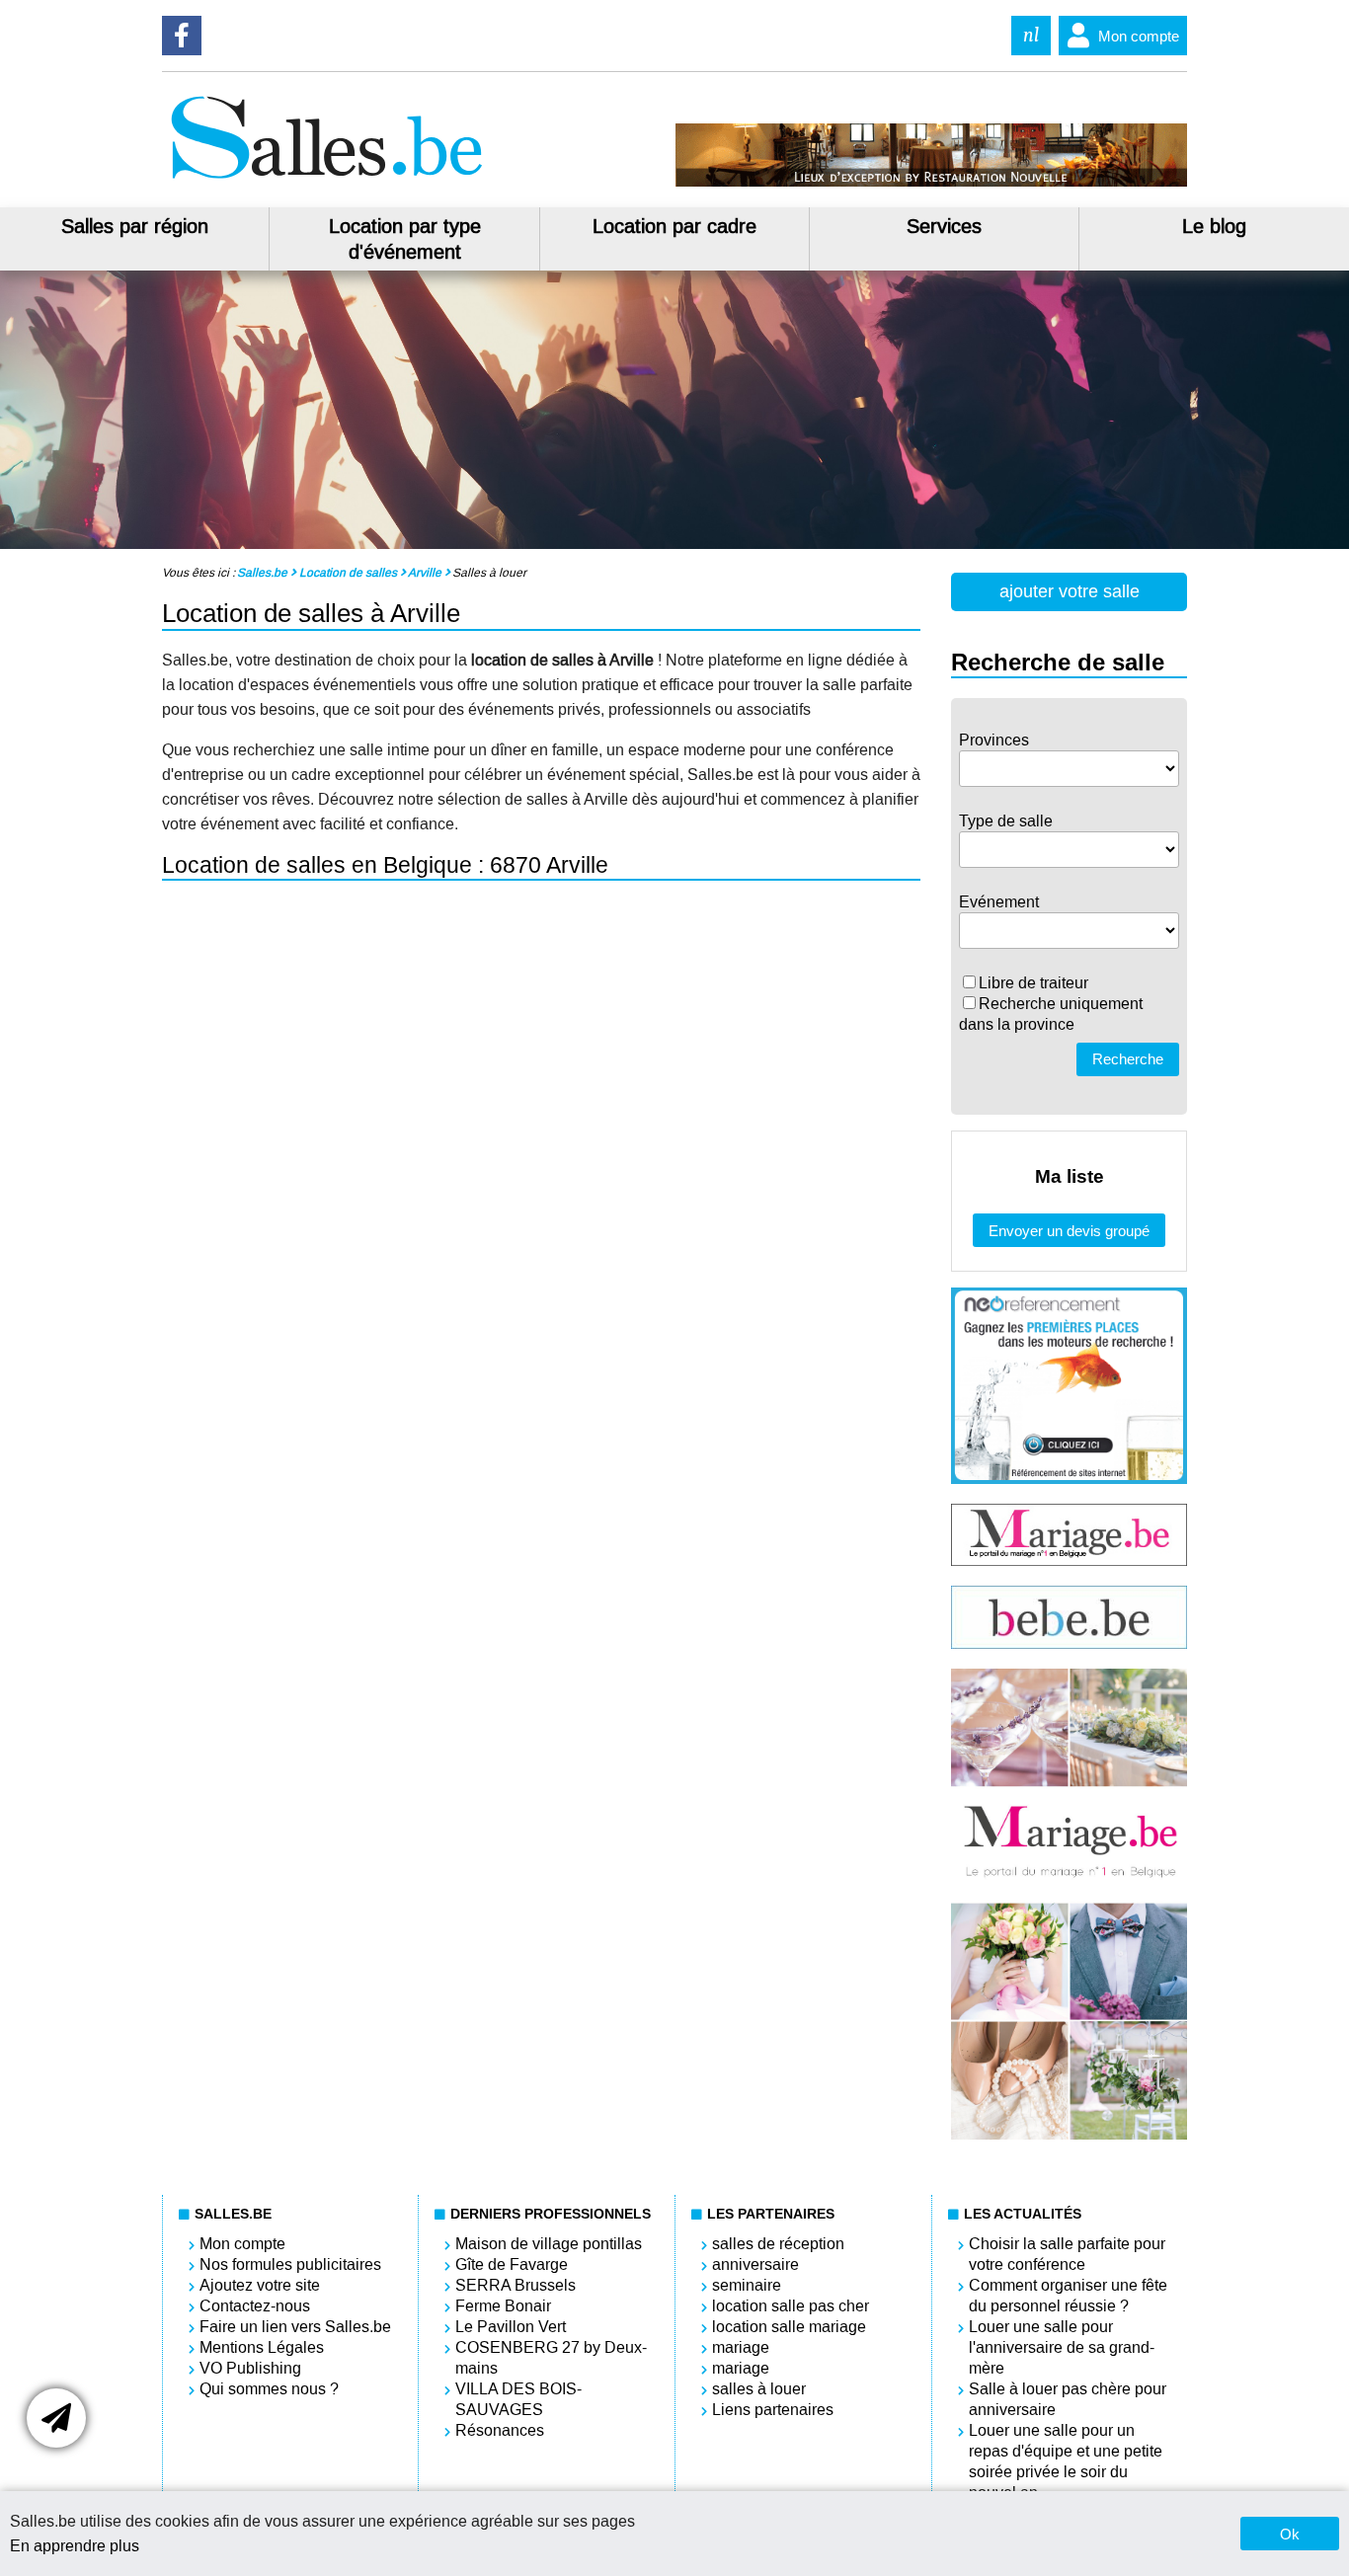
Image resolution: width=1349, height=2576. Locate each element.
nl (1031, 35)
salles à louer (759, 2389)
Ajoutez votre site (260, 2285)
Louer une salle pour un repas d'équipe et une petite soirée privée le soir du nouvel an (1066, 2461)
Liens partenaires (773, 2410)
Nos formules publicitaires (290, 2264)
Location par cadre (674, 226)
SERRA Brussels (516, 2285)
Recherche (1128, 1059)
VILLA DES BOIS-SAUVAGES (518, 2399)
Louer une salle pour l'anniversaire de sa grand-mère (1062, 2347)
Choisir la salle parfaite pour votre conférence (1067, 2254)
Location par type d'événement (405, 239)
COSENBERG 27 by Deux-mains (551, 2358)
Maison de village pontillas (549, 2244)
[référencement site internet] (1069, 1479)
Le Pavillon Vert (511, 2327)
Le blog (1214, 226)
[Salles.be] (326, 181)
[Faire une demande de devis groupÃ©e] (56, 2418)
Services (944, 226)
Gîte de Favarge (512, 2264)
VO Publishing (250, 2368)
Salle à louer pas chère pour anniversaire (1068, 2399)
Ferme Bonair (503, 2306)
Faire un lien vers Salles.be (295, 2327)
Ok (1290, 2534)
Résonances (500, 2430)
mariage (741, 2347)
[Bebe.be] (1069, 1643)
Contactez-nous (255, 2306)
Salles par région (135, 226)
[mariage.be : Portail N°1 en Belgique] (1069, 1561)
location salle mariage (789, 2327)
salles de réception (778, 2244)
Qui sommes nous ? (269, 2389)
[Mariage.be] (1069, 2135)
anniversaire (755, 2264)
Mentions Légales (262, 2347)
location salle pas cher (791, 2306)
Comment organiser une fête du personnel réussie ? (1068, 2296)
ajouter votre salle (1070, 591)
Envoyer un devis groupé (1069, 1231)
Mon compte (1139, 36)
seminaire (747, 2285)
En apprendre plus (75, 2546)
